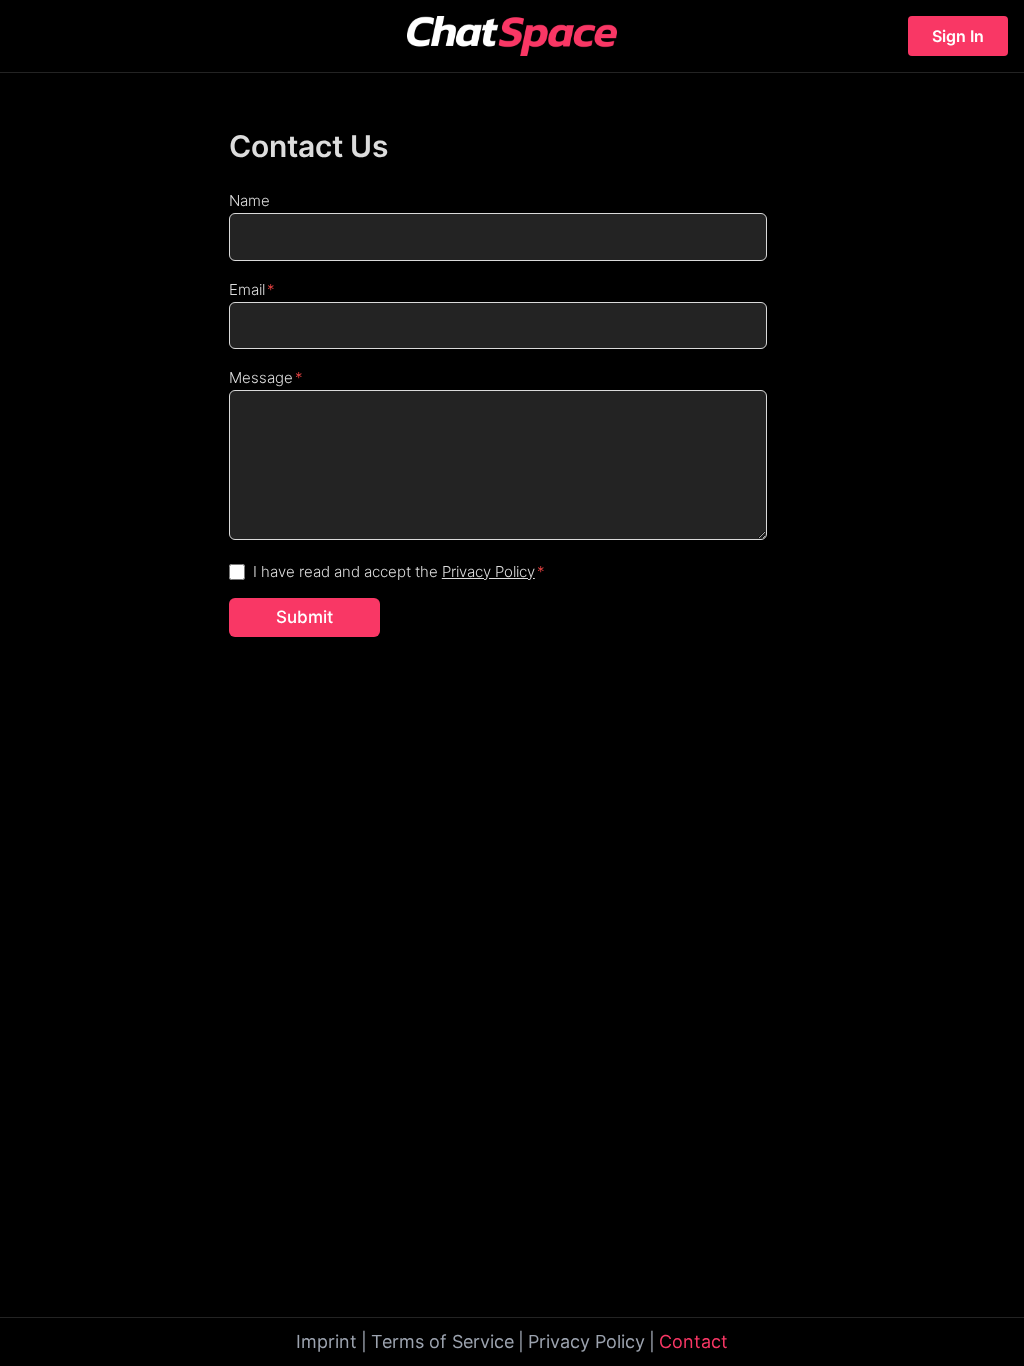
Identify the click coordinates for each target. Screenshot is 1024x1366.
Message (261, 377)
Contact (693, 1341)
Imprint (326, 1341)
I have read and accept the (394, 571)
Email (247, 289)
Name (249, 200)
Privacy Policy (488, 571)
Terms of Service (442, 1341)
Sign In (958, 36)
